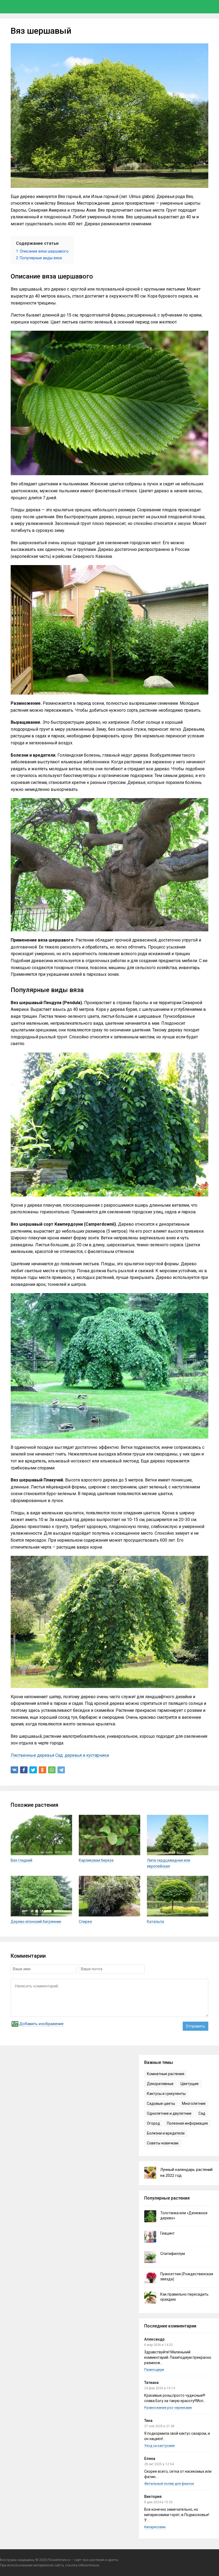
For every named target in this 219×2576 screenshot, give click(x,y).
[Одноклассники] (42, 1770)
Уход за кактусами (159, 2446)
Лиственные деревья (32, 1755)
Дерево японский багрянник (36, 1922)
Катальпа (155, 1922)
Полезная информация (187, 2123)
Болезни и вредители (166, 2133)
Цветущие (190, 2084)
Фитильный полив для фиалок (169, 2484)
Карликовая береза (96, 1860)
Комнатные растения (166, 2074)
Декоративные (160, 2084)
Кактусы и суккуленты (166, 2094)
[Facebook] (24, 1770)
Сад (202, 2113)
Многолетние (194, 2104)
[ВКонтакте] (14, 1770)
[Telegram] (61, 1770)
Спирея (85, 1922)
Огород (153, 2123)
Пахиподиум (154, 2370)
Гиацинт (167, 2233)
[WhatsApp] (52, 1770)
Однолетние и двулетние (169, 2113)
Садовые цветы (161, 2104)
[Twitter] (33, 1770)
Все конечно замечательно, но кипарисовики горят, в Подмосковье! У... (177, 2515)
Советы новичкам (163, 2143)
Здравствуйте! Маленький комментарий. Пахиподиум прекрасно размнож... (178, 2357)
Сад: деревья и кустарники (82, 1755)
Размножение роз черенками (168, 2408)
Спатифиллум (173, 2254)
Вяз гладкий (21, 1860)
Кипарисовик (155, 2527)
